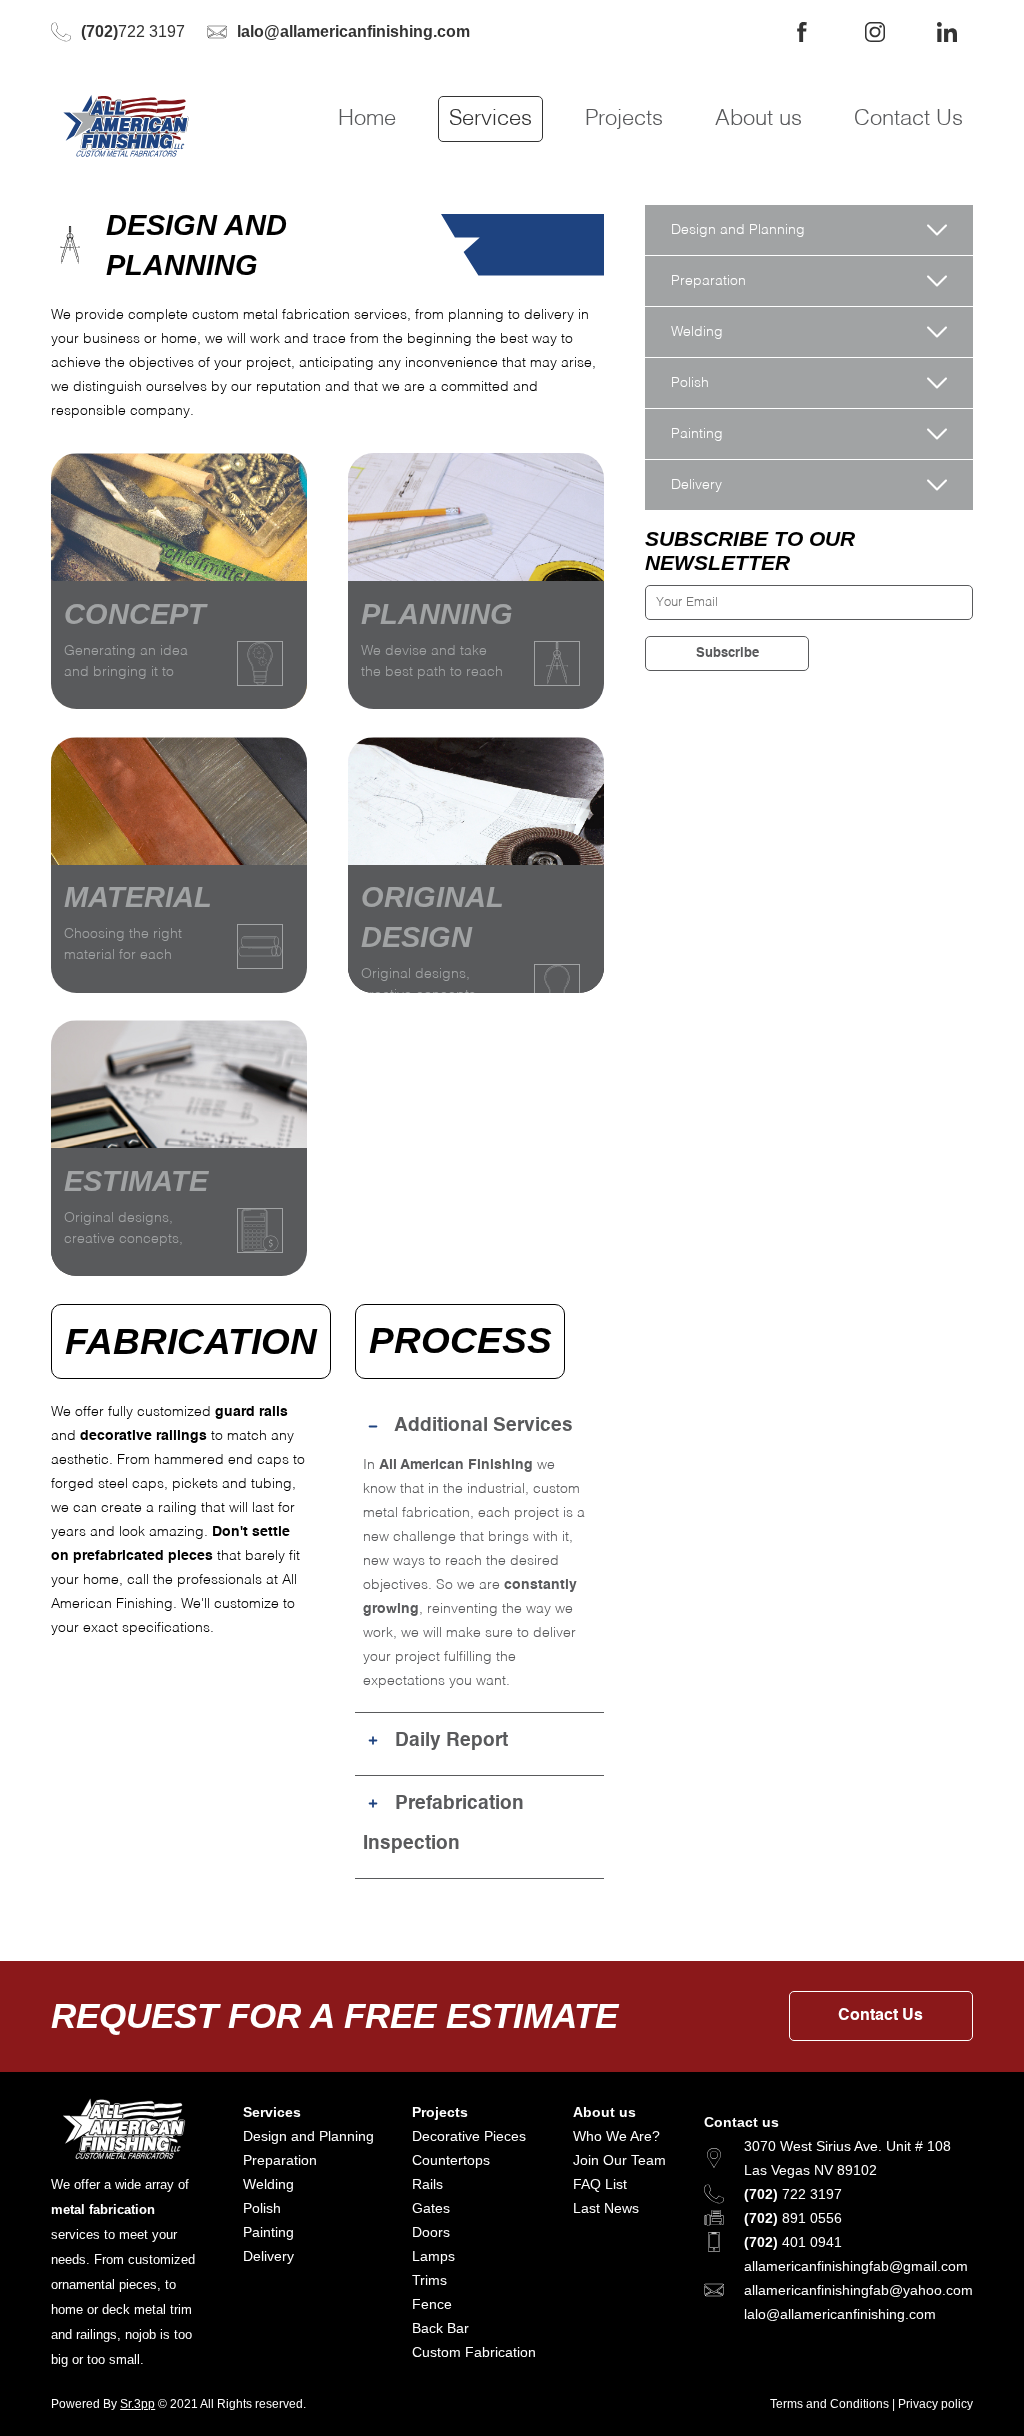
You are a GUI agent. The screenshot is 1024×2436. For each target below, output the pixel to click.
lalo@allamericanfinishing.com (840, 2314)
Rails (427, 2184)
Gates (431, 2208)
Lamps (433, 2256)
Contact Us (908, 119)
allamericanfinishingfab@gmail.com (856, 2266)
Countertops (451, 2160)
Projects (624, 119)
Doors (431, 2232)
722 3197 (133, 31)
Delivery (268, 2256)
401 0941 (793, 2242)
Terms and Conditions (829, 2404)
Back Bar (440, 2328)
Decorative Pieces (469, 2136)
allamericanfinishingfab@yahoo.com (858, 2290)
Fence (432, 2304)
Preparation (280, 2160)
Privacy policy (935, 2404)
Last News (606, 2208)
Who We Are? (616, 2136)
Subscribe (727, 653)
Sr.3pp (137, 2404)
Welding (268, 2184)
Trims (429, 2280)
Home (367, 119)
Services (490, 119)
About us (758, 119)
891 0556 (793, 2218)
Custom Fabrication (474, 2352)
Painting (268, 2232)
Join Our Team (619, 2160)
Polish (262, 2208)
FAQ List (600, 2184)
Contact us (741, 2122)
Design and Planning (308, 2136)
